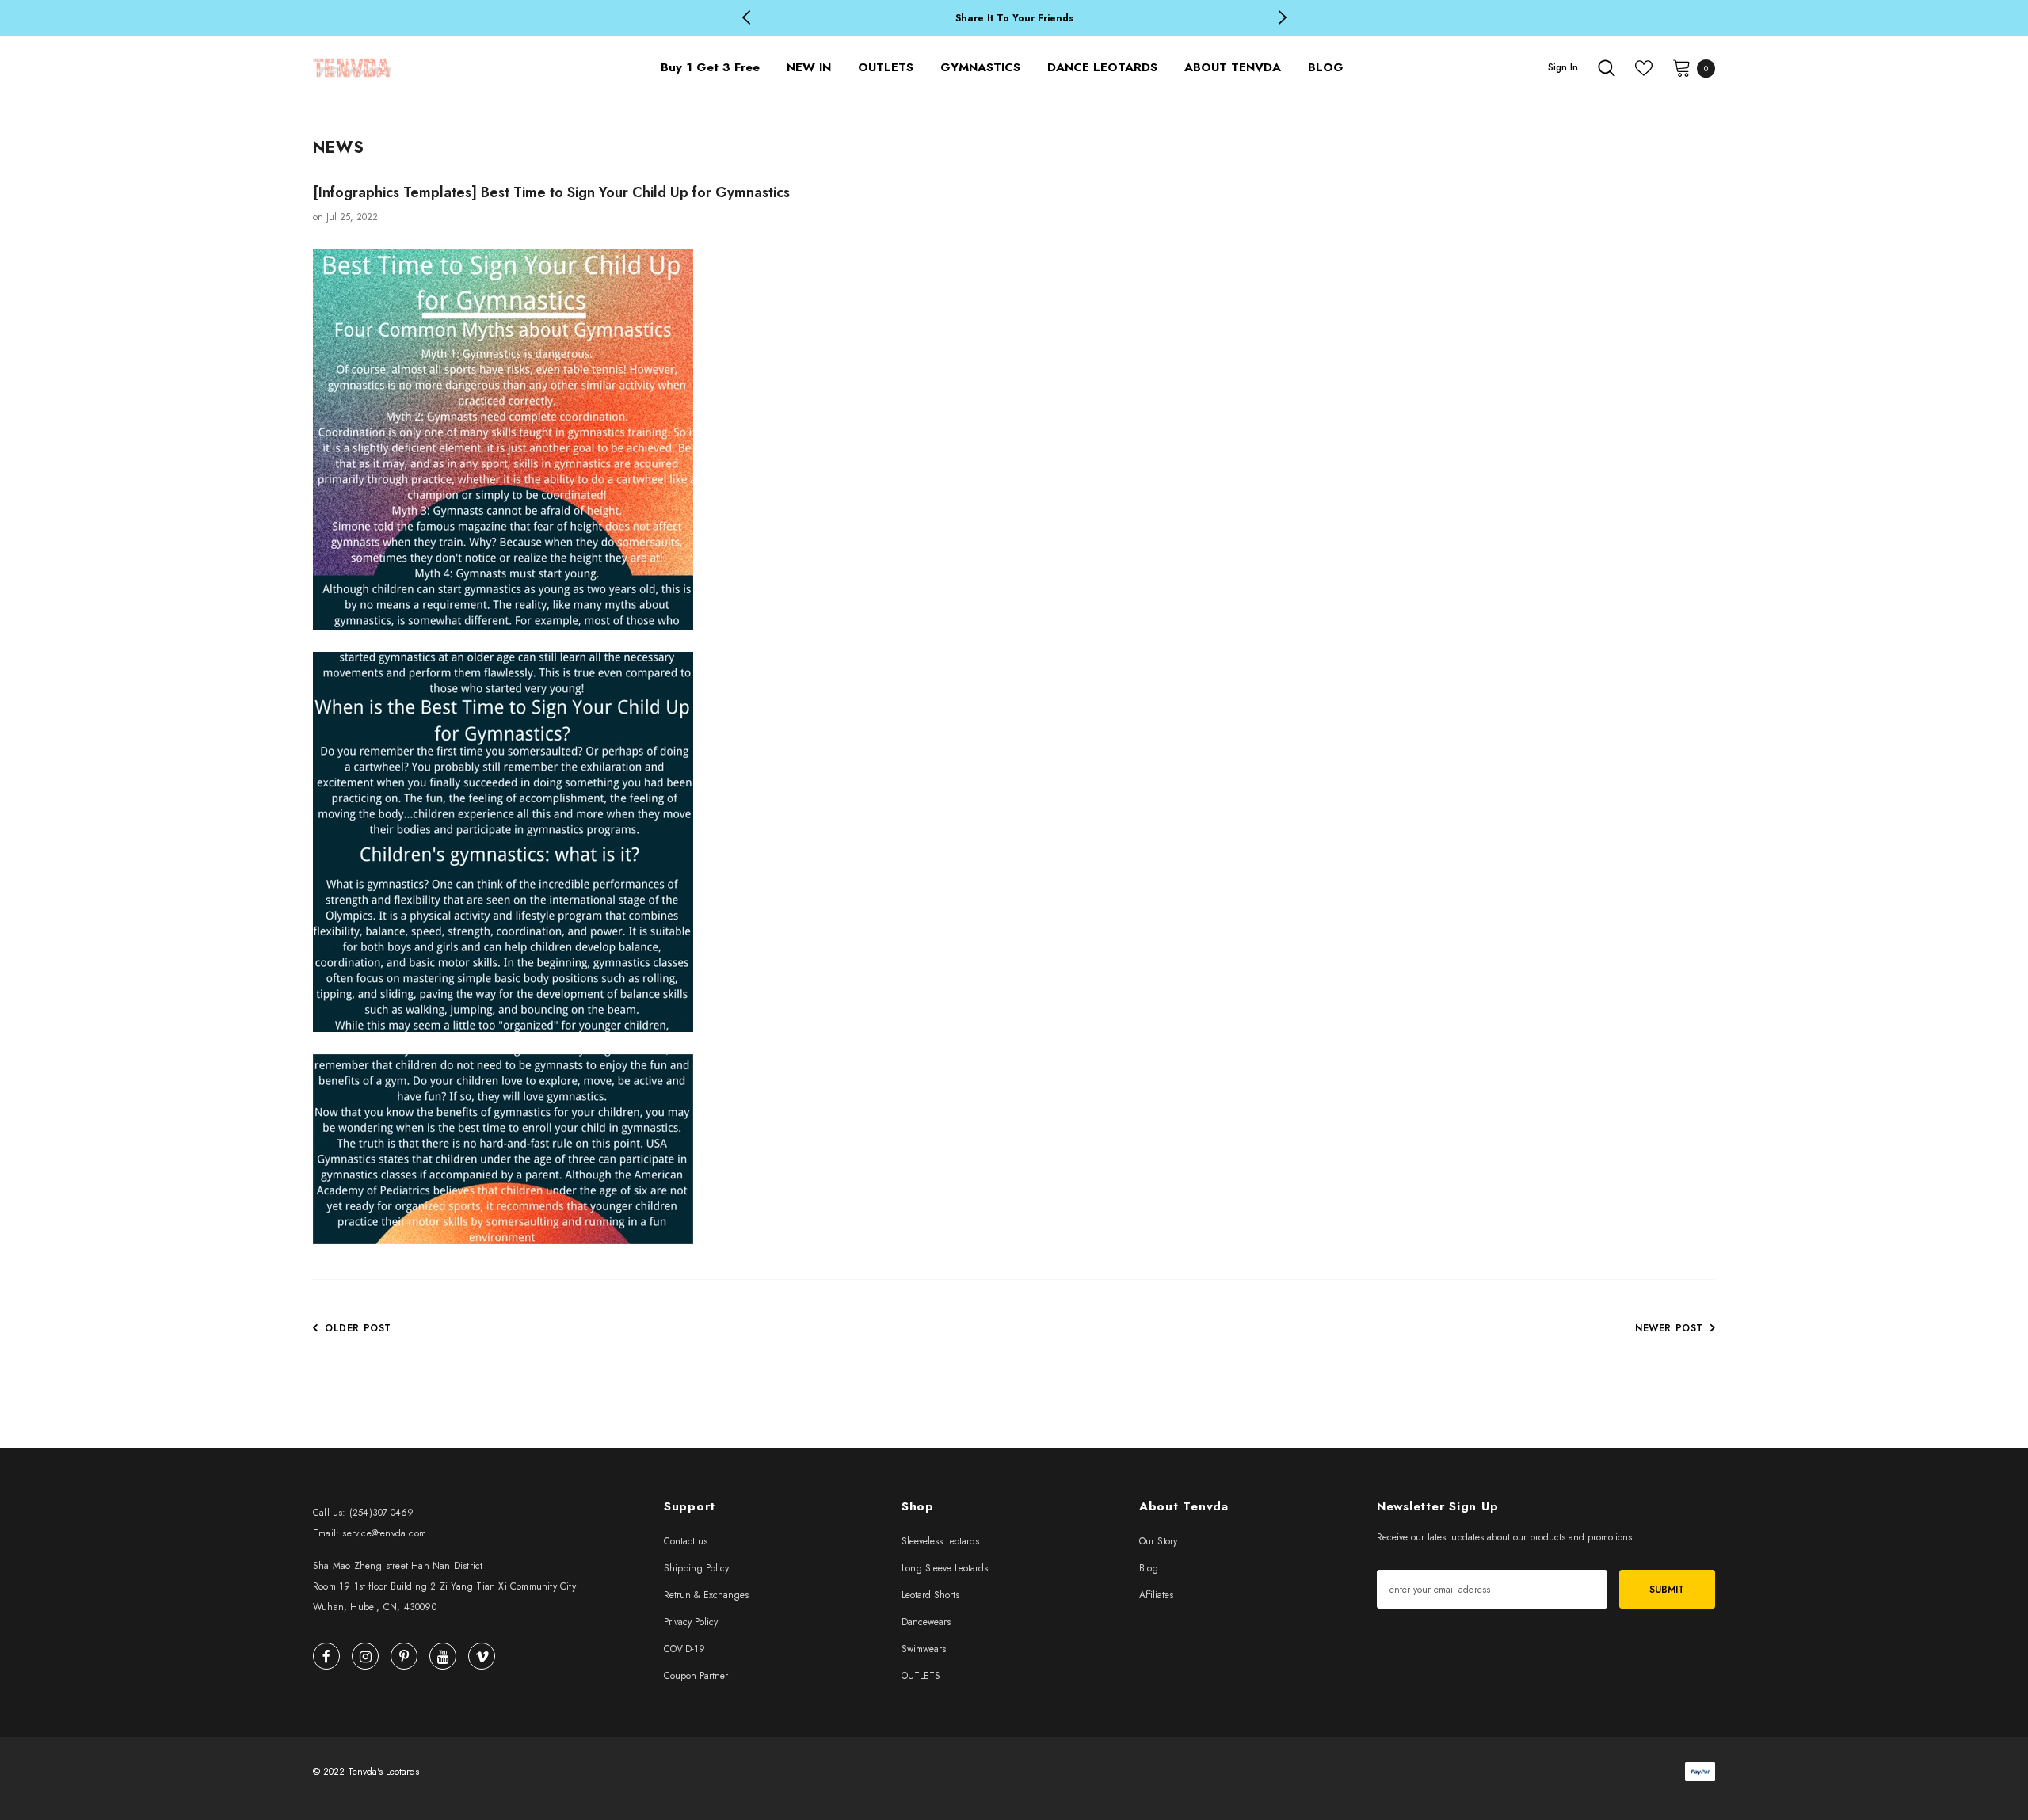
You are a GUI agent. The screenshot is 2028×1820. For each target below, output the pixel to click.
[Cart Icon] (1682, 67)
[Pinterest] (404, 1656)
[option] (1014, 19)
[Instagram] (365, 1656)
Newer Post (1669, 1328)
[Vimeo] (482, 1656)
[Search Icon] (1607, 68)
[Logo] (446, 68)
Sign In (1563, 67)
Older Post (358, 1328)
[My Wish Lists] (1644, 68)
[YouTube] (443, 1656)
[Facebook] (326, 1656)
